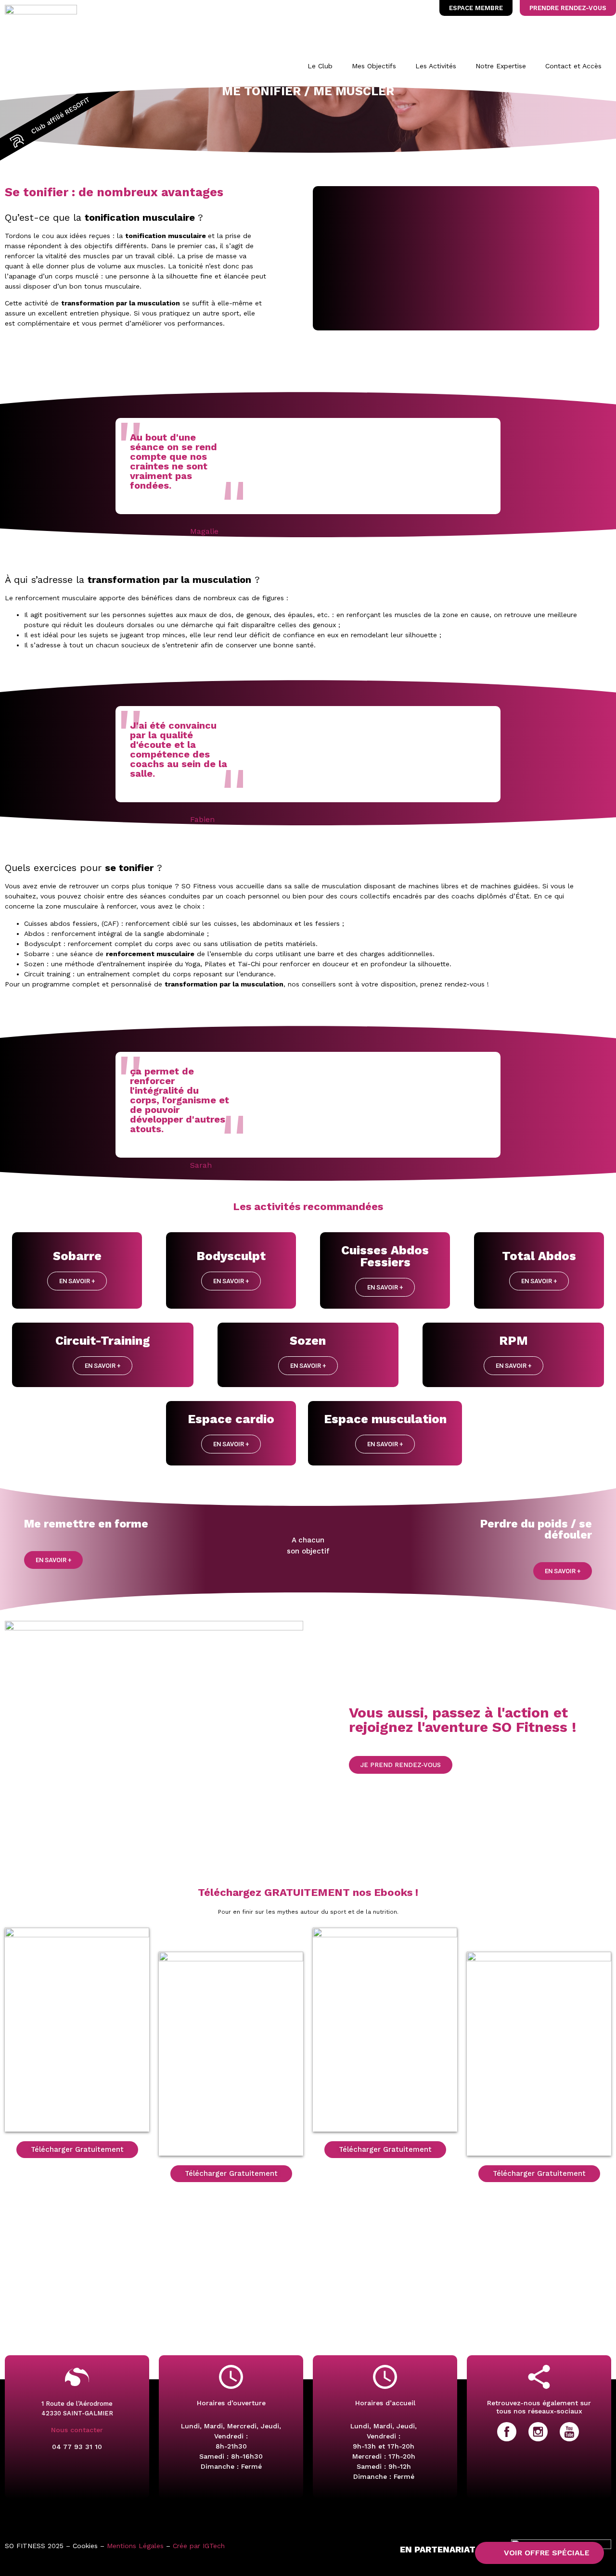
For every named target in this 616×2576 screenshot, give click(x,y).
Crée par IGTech (199, 2546)
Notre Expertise (501, 66)
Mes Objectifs (374, 66)
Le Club (320, 66)
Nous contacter (77, 2430)
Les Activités (436, 66)
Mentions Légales (135, 2546)
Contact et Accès (573, 66)
